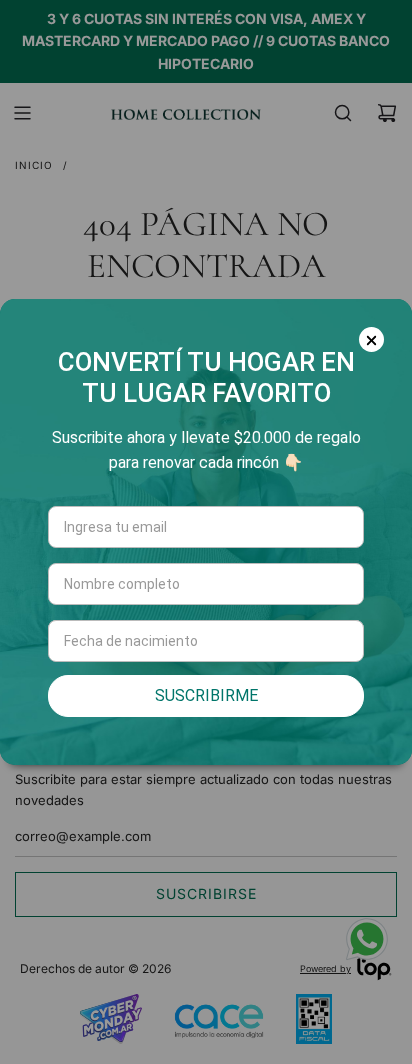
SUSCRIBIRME (206, 695)
